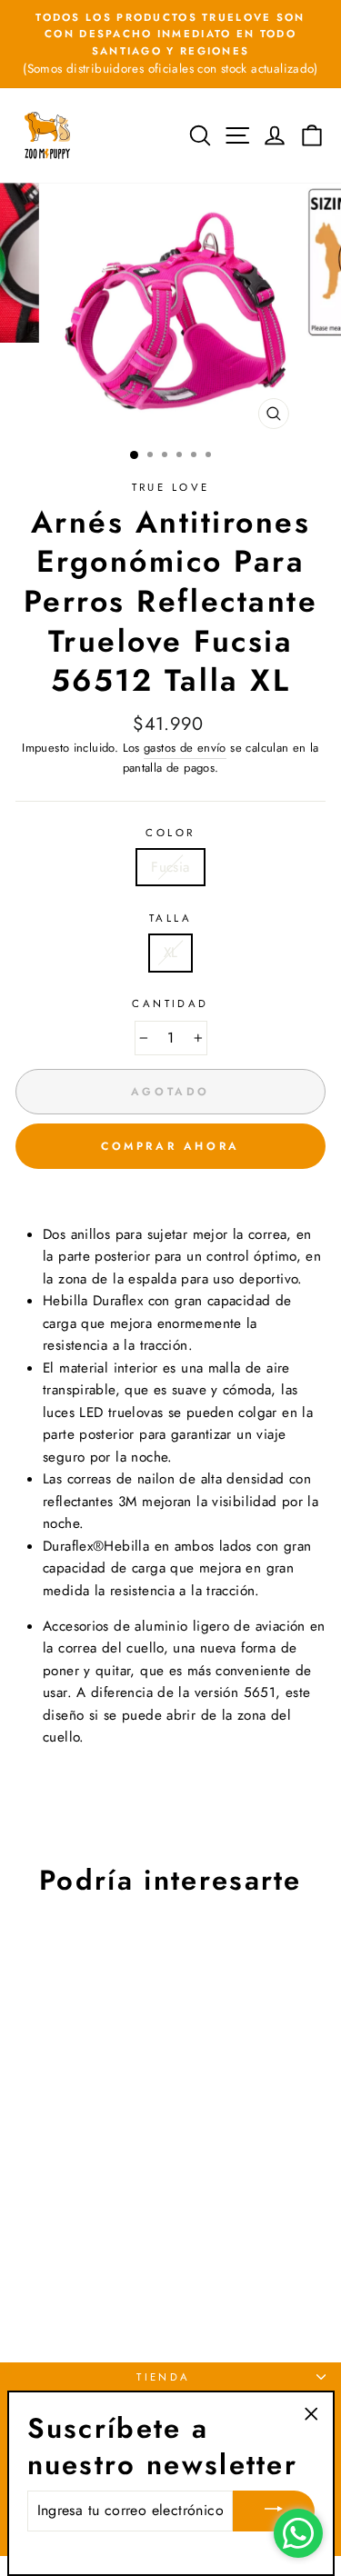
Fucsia (170, 867)
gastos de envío (185, 748)
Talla (170, 918)
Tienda (164, 2377)
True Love (171, 487)
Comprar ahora (170, 1146)
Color (170, 833)
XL (171, 953)
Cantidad (170, 1003)
